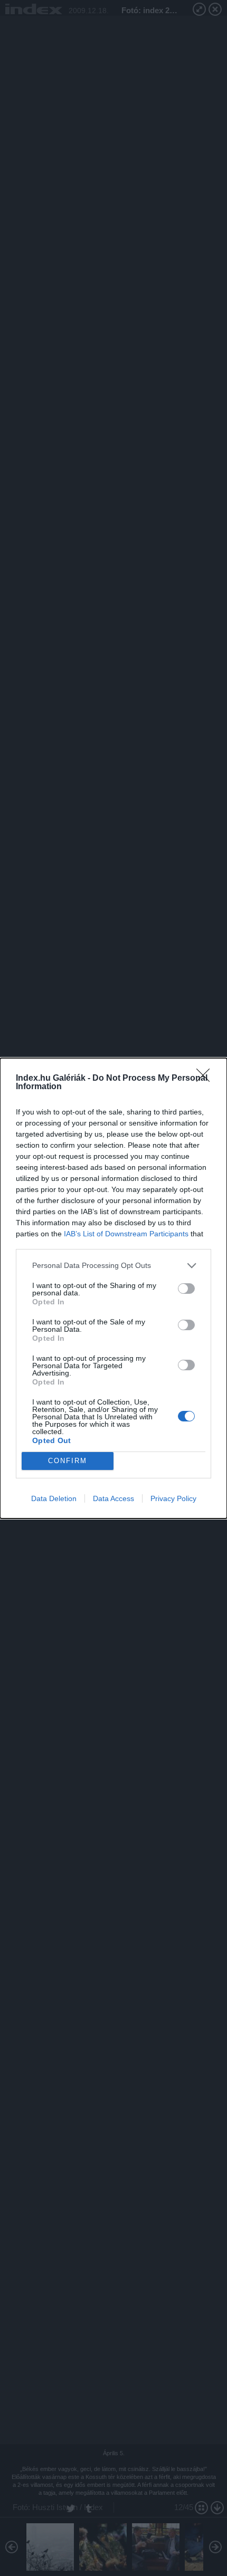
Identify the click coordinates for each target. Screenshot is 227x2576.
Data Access (113, 1498)
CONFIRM (68, 1461)
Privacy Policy (173, 1498)
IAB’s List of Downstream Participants (126, 1234)
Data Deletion (54, 1498)
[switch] (186, 1289)
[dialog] (113, 1288)
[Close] (206, 1079)
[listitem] (113, 1266)
